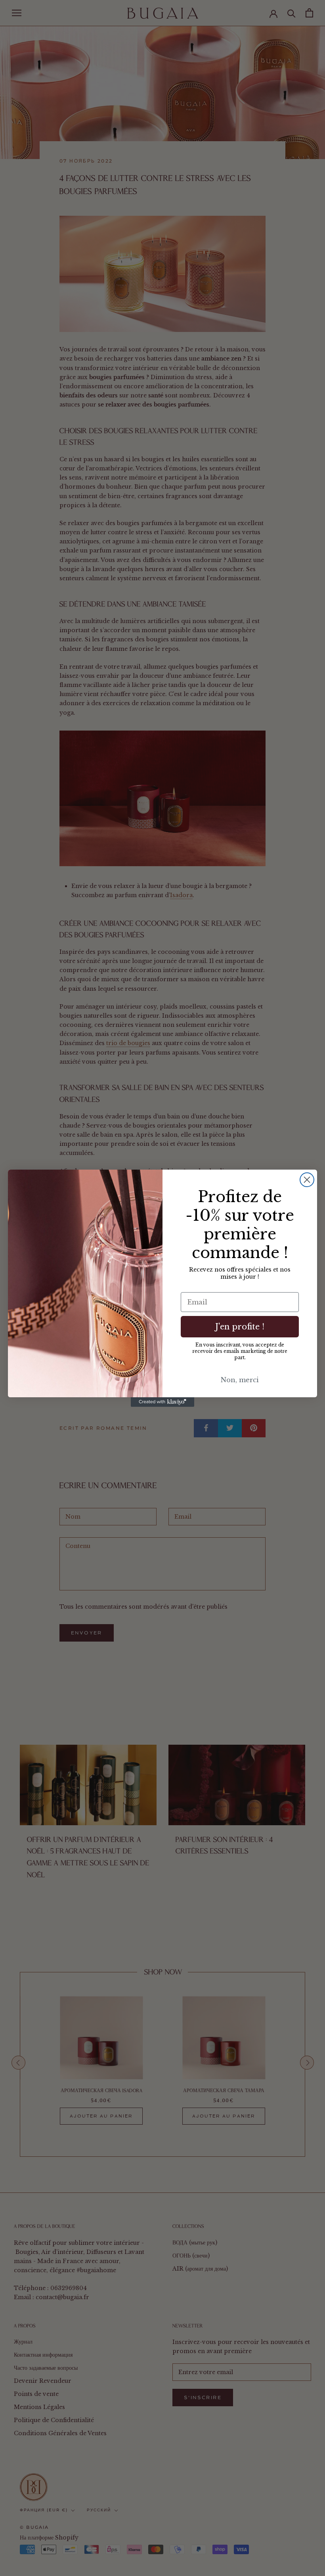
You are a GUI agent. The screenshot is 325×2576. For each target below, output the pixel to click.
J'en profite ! (240, 1327)
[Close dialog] (307, 1180)
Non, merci (240, 1380)
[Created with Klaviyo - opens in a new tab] (162, 1402)
